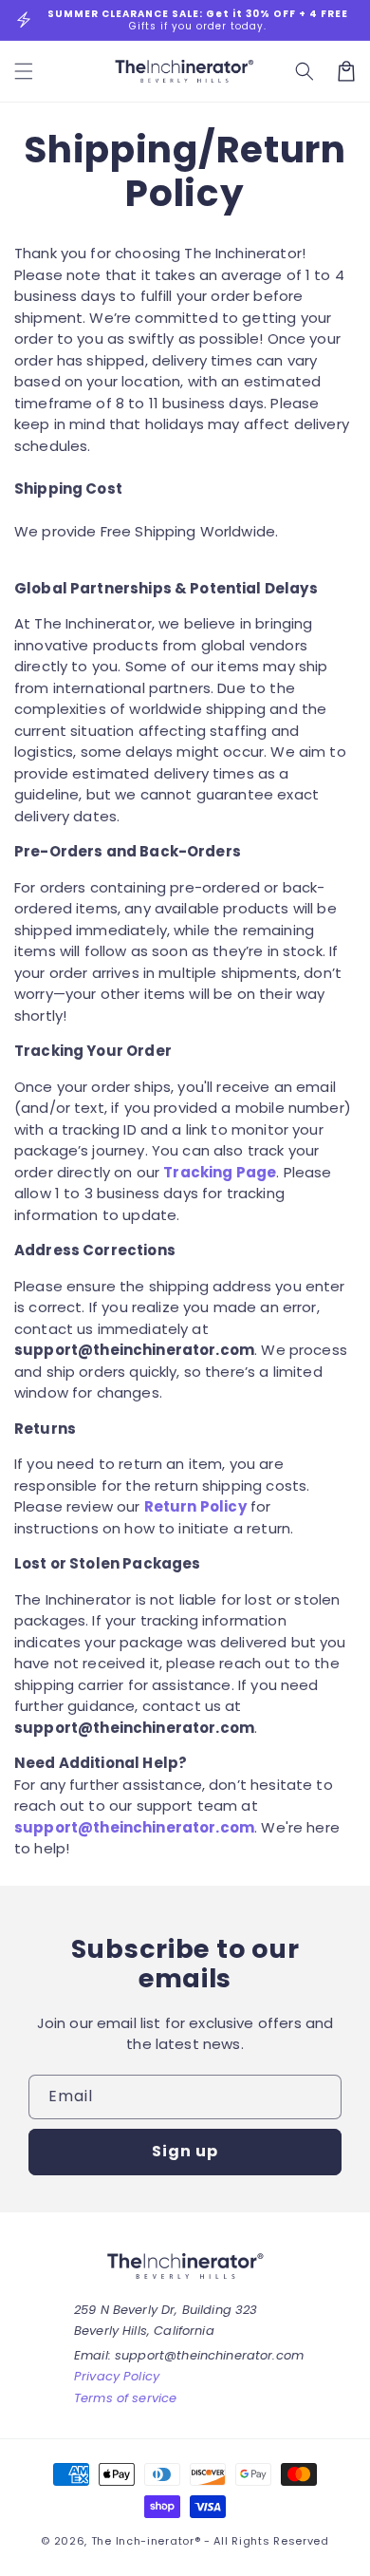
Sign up (185, 2151)
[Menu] (24, 71)
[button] (305, 71)
